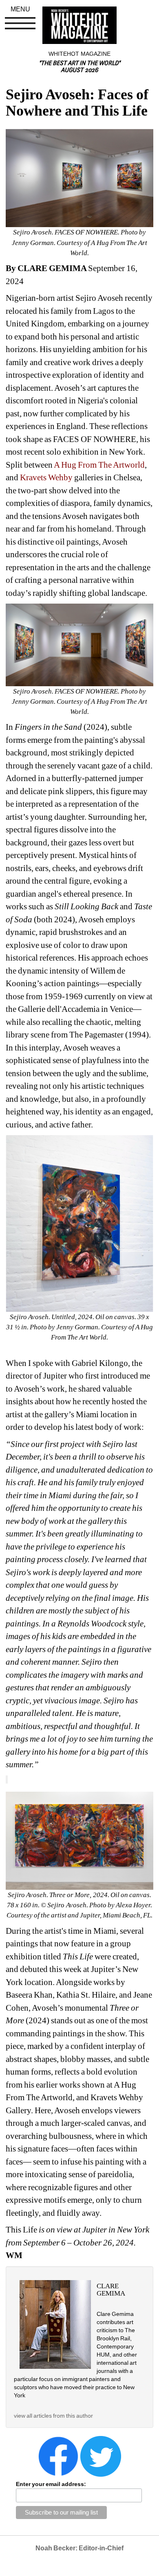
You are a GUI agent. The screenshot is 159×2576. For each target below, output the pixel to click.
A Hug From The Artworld (99, 465)
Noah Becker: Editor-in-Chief (79, 2548)
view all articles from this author (53, 2416)
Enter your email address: (51, 2484)
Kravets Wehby (46, 477)
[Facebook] (58, 2456)
